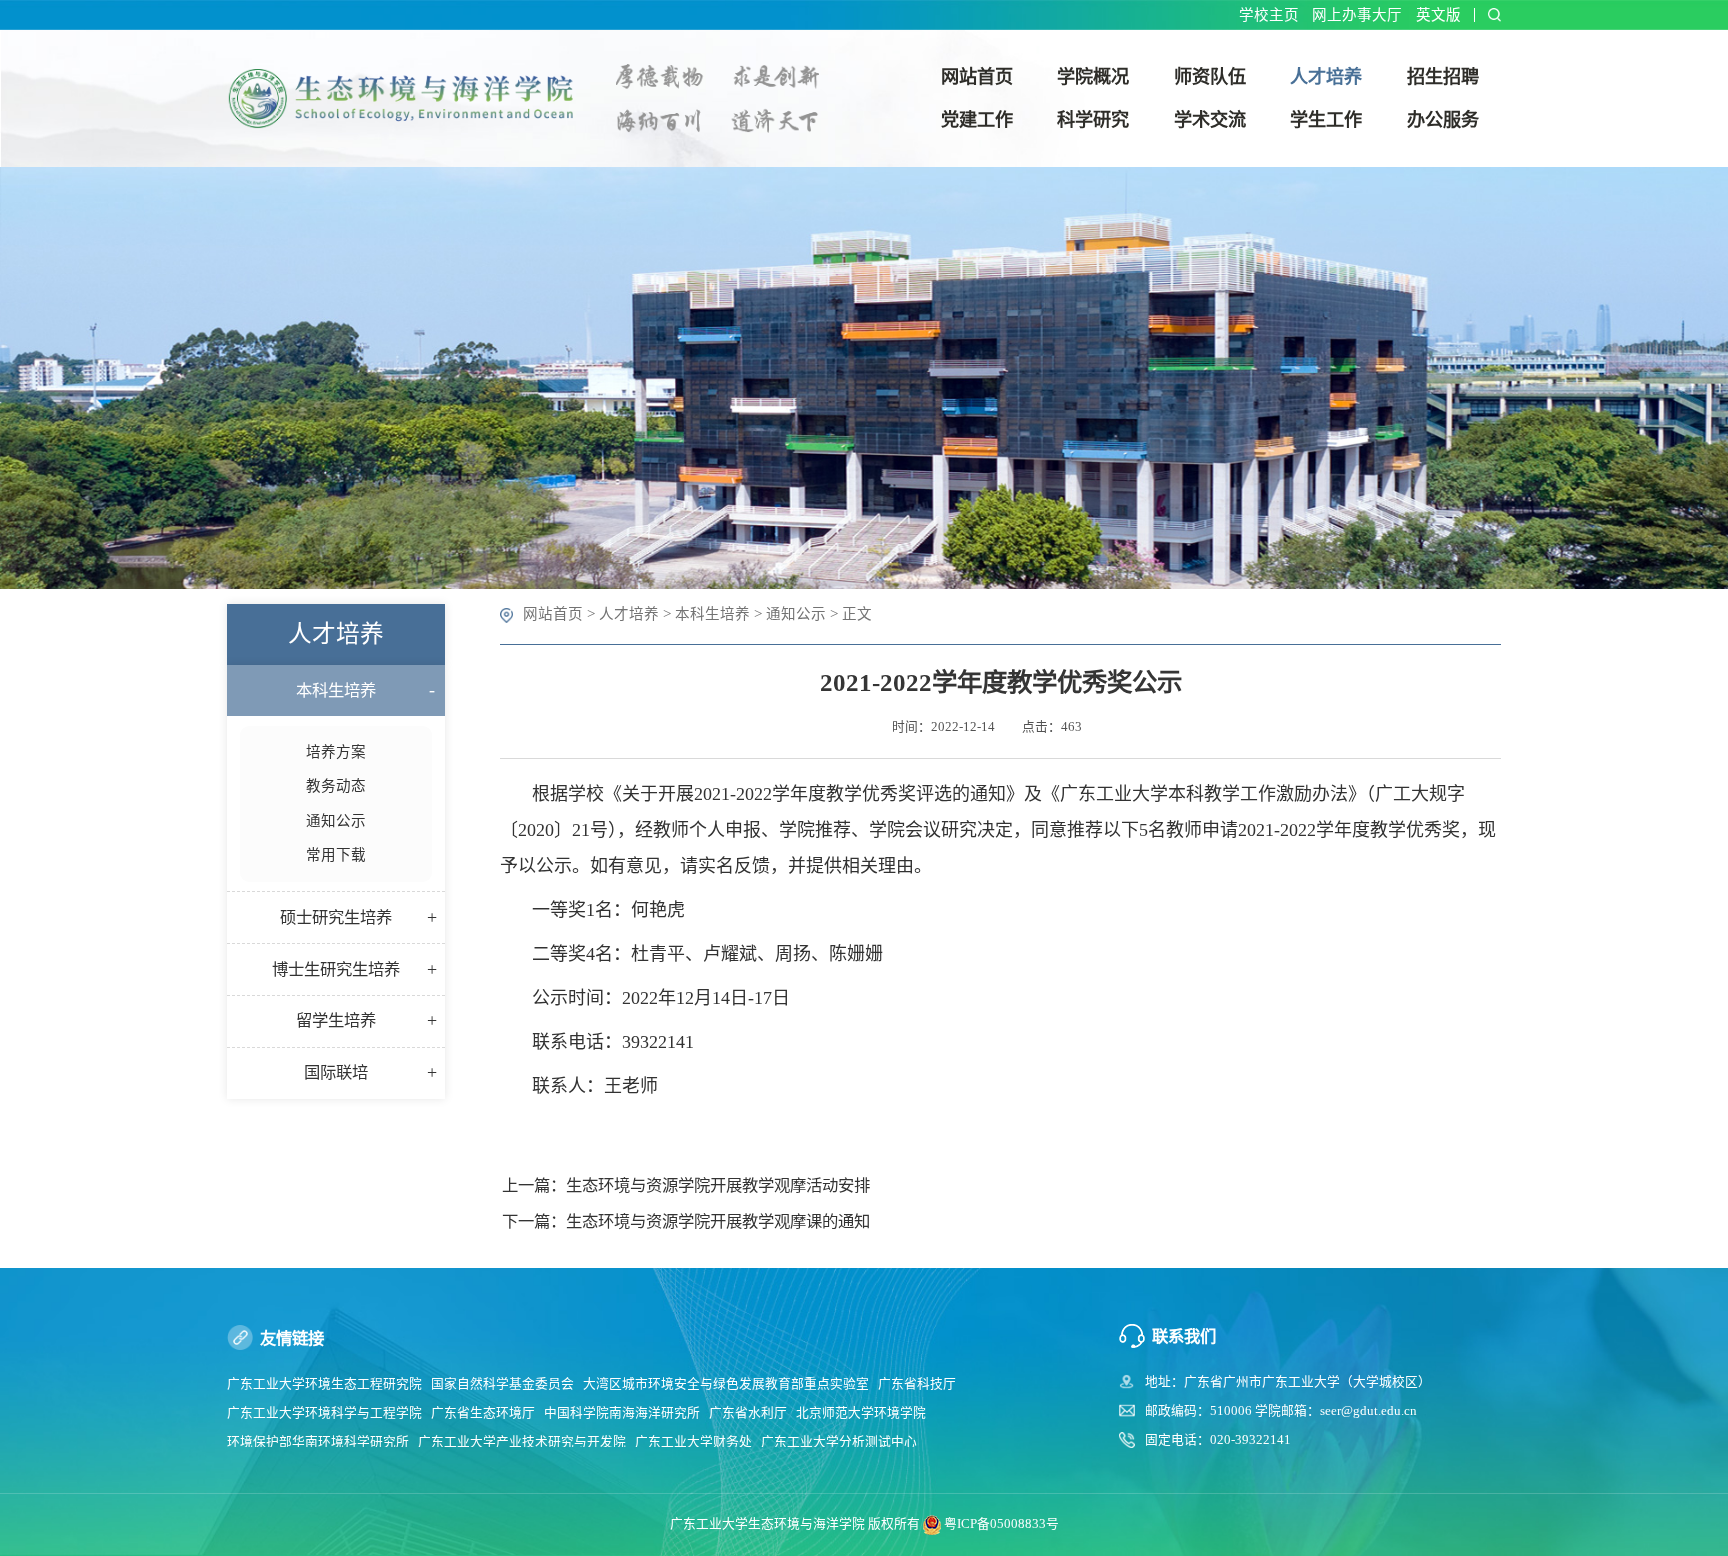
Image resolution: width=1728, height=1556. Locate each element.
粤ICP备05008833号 (1001, 1524)
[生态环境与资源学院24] (407, 96)
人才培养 (629, 614)
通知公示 (796, 614)
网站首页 (553, 614)
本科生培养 (712, 614)
